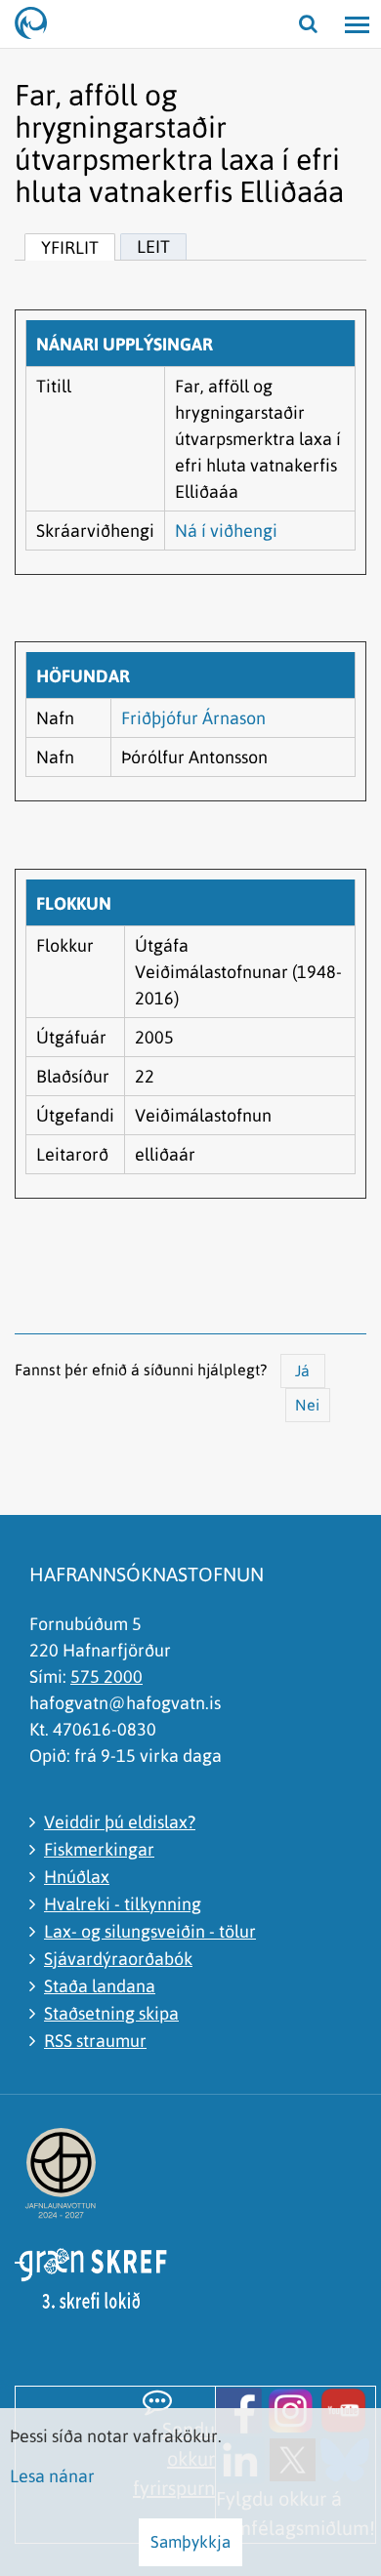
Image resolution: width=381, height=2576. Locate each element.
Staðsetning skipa (111, 2013)
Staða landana (100, 1986)
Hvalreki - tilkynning (123, 1904)
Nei (307, 1405)
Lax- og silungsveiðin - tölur (150, 1931)
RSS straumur (95, 2041)
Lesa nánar (52, 2476)
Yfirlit (70, 247)
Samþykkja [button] (190, 2542)
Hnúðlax (77, 1877)
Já (302, 1370)
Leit (153, 246)
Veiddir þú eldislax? (120, 1822)
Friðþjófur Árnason (193, 718)
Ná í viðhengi (226, 531)
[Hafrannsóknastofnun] (39, 24)
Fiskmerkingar (99, 1849)
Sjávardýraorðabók (118, 1959)
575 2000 (106, 1676)
